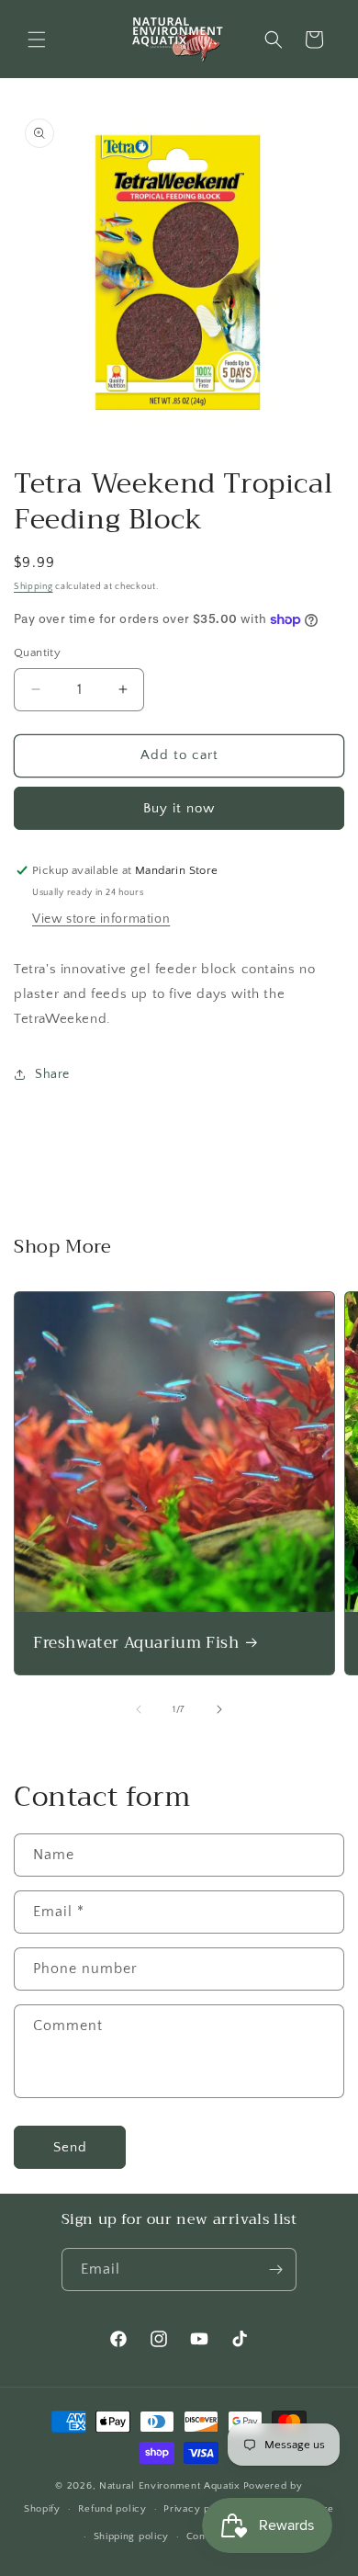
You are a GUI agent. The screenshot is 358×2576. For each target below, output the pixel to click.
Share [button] (52, 1074)
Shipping (34, 587)
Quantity (37, 653)
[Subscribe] (275, 2270)
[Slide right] (219, 1709)
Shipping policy (132, 2536)
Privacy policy (199, 2509)
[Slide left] (139, 1709)
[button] (37, 40)
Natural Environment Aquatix (170, 2486)
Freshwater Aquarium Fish (136, 1643)
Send (70, 2147)
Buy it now (179, 808)
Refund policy (112, 2509)
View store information (101, 919)
